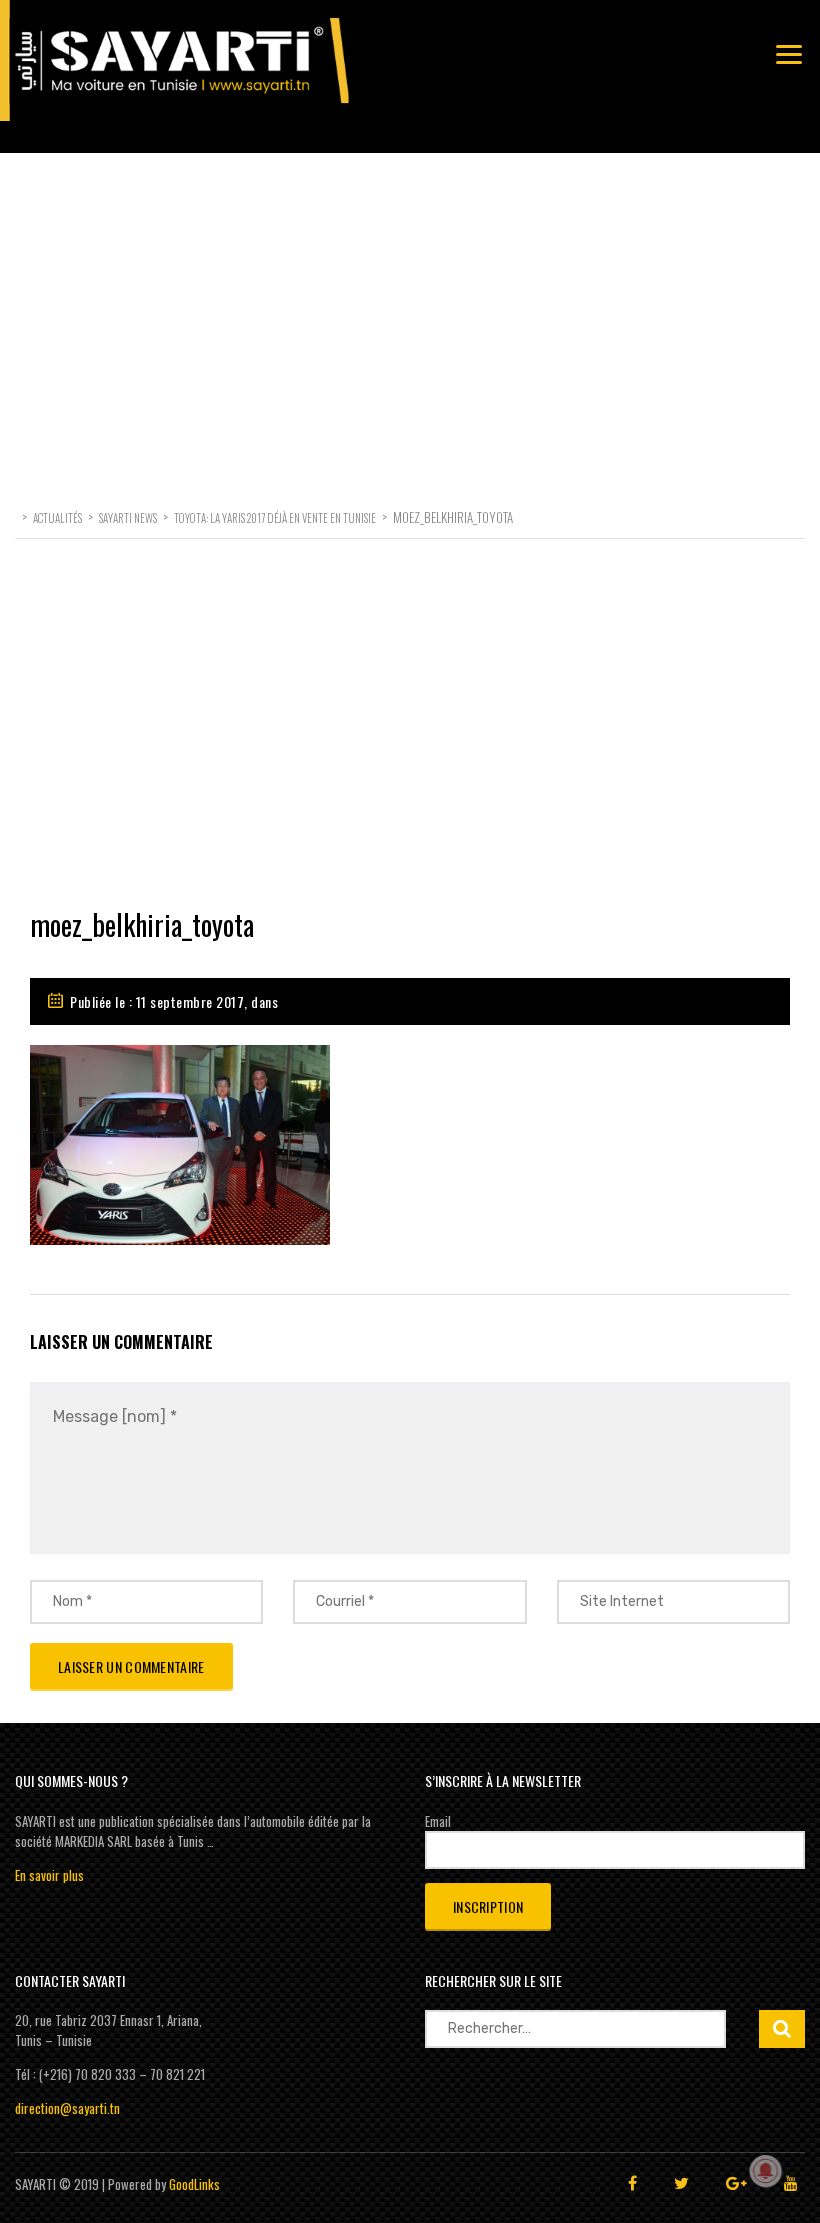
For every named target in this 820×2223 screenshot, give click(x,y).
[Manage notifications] (766, 2171)
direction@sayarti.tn (67, 2108)
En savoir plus (49, 1875)
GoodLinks (194, 2184)
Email (438, 1821)
